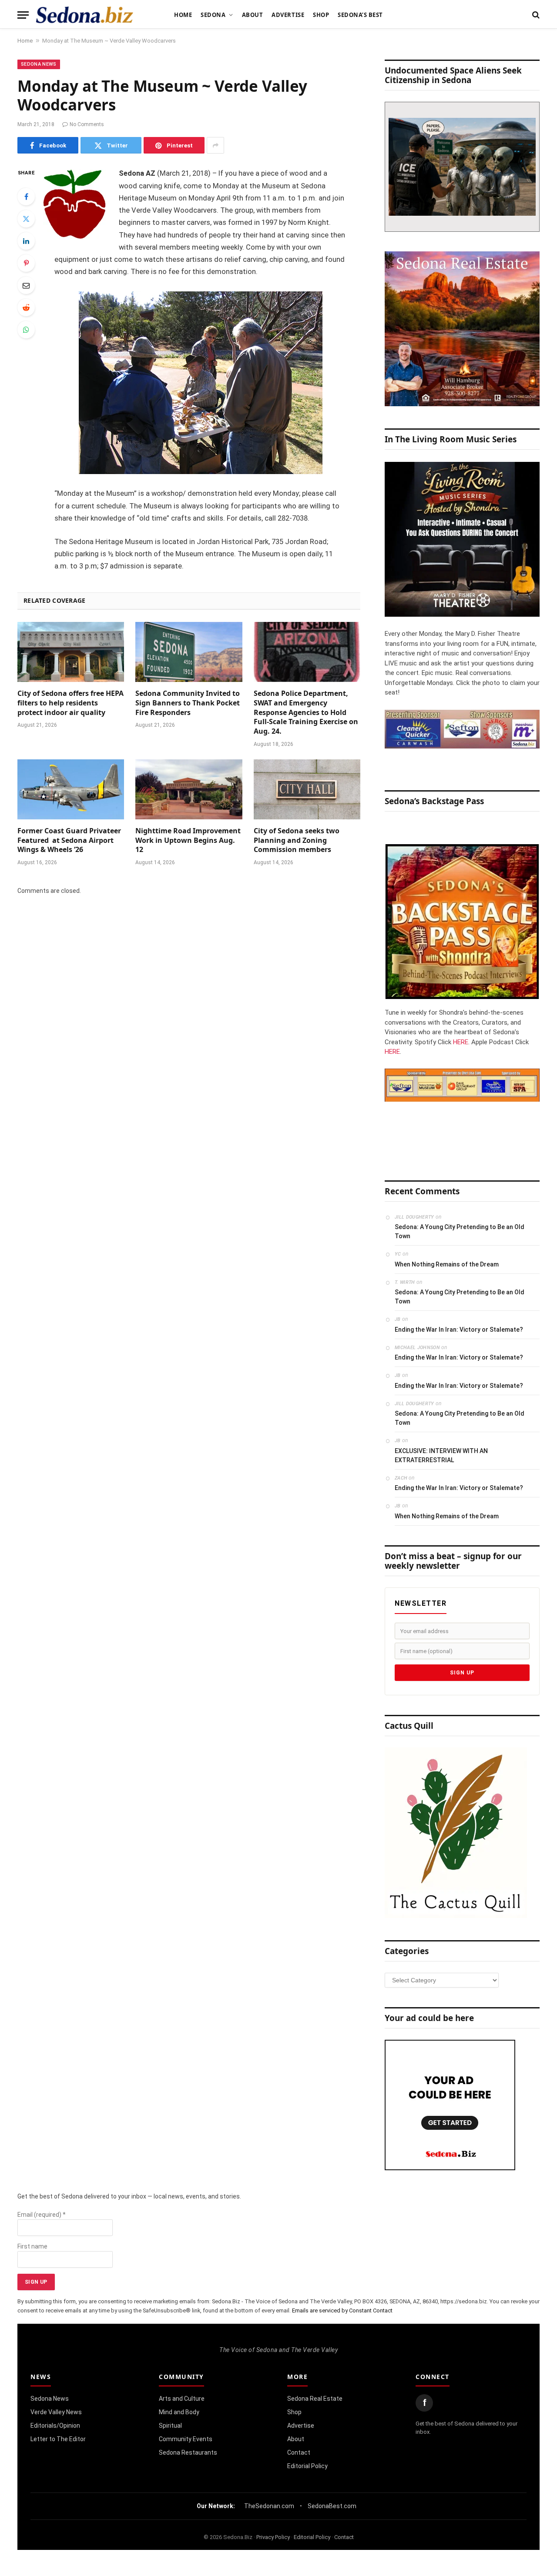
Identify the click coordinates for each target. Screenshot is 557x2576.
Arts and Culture (182, 2399)
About (253, 15)
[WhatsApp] (26, 330)
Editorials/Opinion (55, 2426)
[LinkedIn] (26, 241)
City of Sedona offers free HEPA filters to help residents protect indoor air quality (70, 703)
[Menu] (23, 15)
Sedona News (39, 64)
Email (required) (42, 2215)
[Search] (535, 15)
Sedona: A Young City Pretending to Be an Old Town (460, 1231)
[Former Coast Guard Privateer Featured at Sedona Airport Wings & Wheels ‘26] (71, 789)
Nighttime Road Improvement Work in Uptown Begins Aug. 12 (188, 840)
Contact (299, 2452)
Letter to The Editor (58, 2439)
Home (183, 15)
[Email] (26, 285)
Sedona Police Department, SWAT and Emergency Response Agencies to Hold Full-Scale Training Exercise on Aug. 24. (306, 712)
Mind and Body (179, 2412)
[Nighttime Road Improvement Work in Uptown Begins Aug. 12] (189, 789)
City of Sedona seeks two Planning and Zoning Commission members (297, 840)
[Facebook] (26, 197)
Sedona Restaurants (188, 2452)
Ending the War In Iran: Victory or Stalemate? (459, 1330)
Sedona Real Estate (315, 2399)
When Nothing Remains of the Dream (447, 1264)
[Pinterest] (26, 263)
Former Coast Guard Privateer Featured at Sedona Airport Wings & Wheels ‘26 (69, 840)
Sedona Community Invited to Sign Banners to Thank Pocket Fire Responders (188, 703)
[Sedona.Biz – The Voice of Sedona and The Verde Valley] (85, 15)
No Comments (87, 124)
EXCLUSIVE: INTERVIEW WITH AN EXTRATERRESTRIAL (441, 1455)
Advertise (288, 15)
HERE (461, 1042)
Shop (321, 15)
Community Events (186, 2439)
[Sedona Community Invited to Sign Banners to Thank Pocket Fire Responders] (189, 652)
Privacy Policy (273, 2537)
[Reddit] (26, 307)
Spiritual (170, 2426)
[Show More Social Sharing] (215, 145)
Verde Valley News (56, 2412)
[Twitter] (26, 219)
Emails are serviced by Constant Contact (342, 2310)
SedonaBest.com (332, 2506)
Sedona (213, 15)
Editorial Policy (307, 2466)
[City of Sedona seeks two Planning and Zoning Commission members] (307, 789)
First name (32, 2246)
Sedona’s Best (360, 15)
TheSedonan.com (269, 2506)
